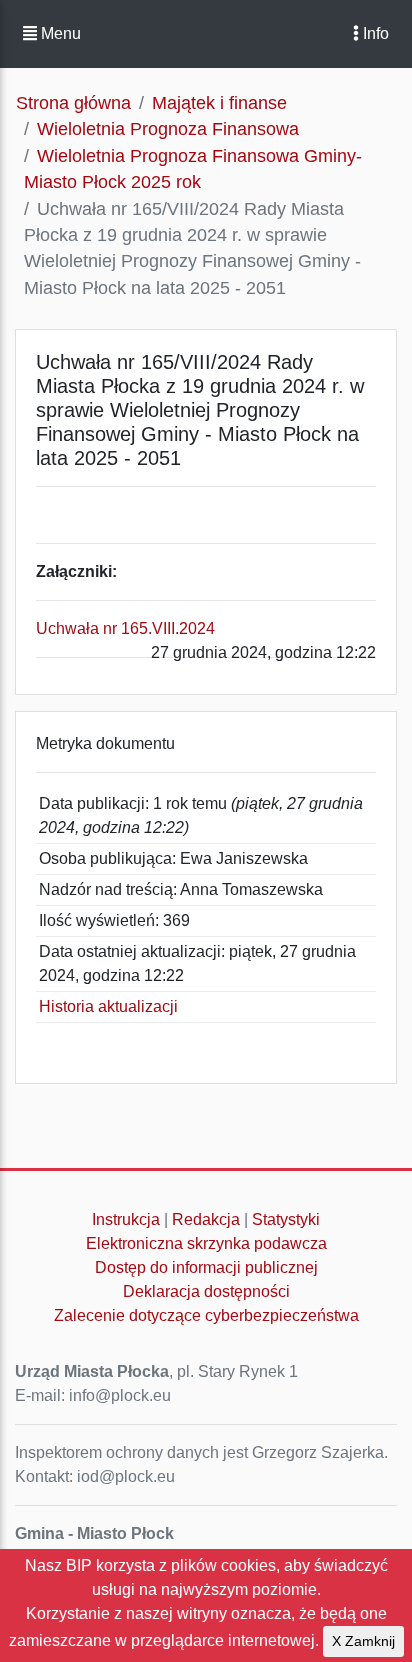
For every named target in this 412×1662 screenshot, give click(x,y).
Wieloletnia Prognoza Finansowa (168, 129)
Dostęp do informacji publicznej (206, 1267)
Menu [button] (59, 33)
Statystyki (286, 1219)
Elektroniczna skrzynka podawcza (206, 1243)
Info (374, 33)
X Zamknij (363, 1641)
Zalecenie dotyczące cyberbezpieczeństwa (206, 1315)
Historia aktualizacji (108, 1006)
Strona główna (73, 103)
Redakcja (206, 1219)
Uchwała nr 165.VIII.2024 (125, 628)
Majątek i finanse (219, 103)
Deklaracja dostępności (206, 1291)
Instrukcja (126, 1219)
